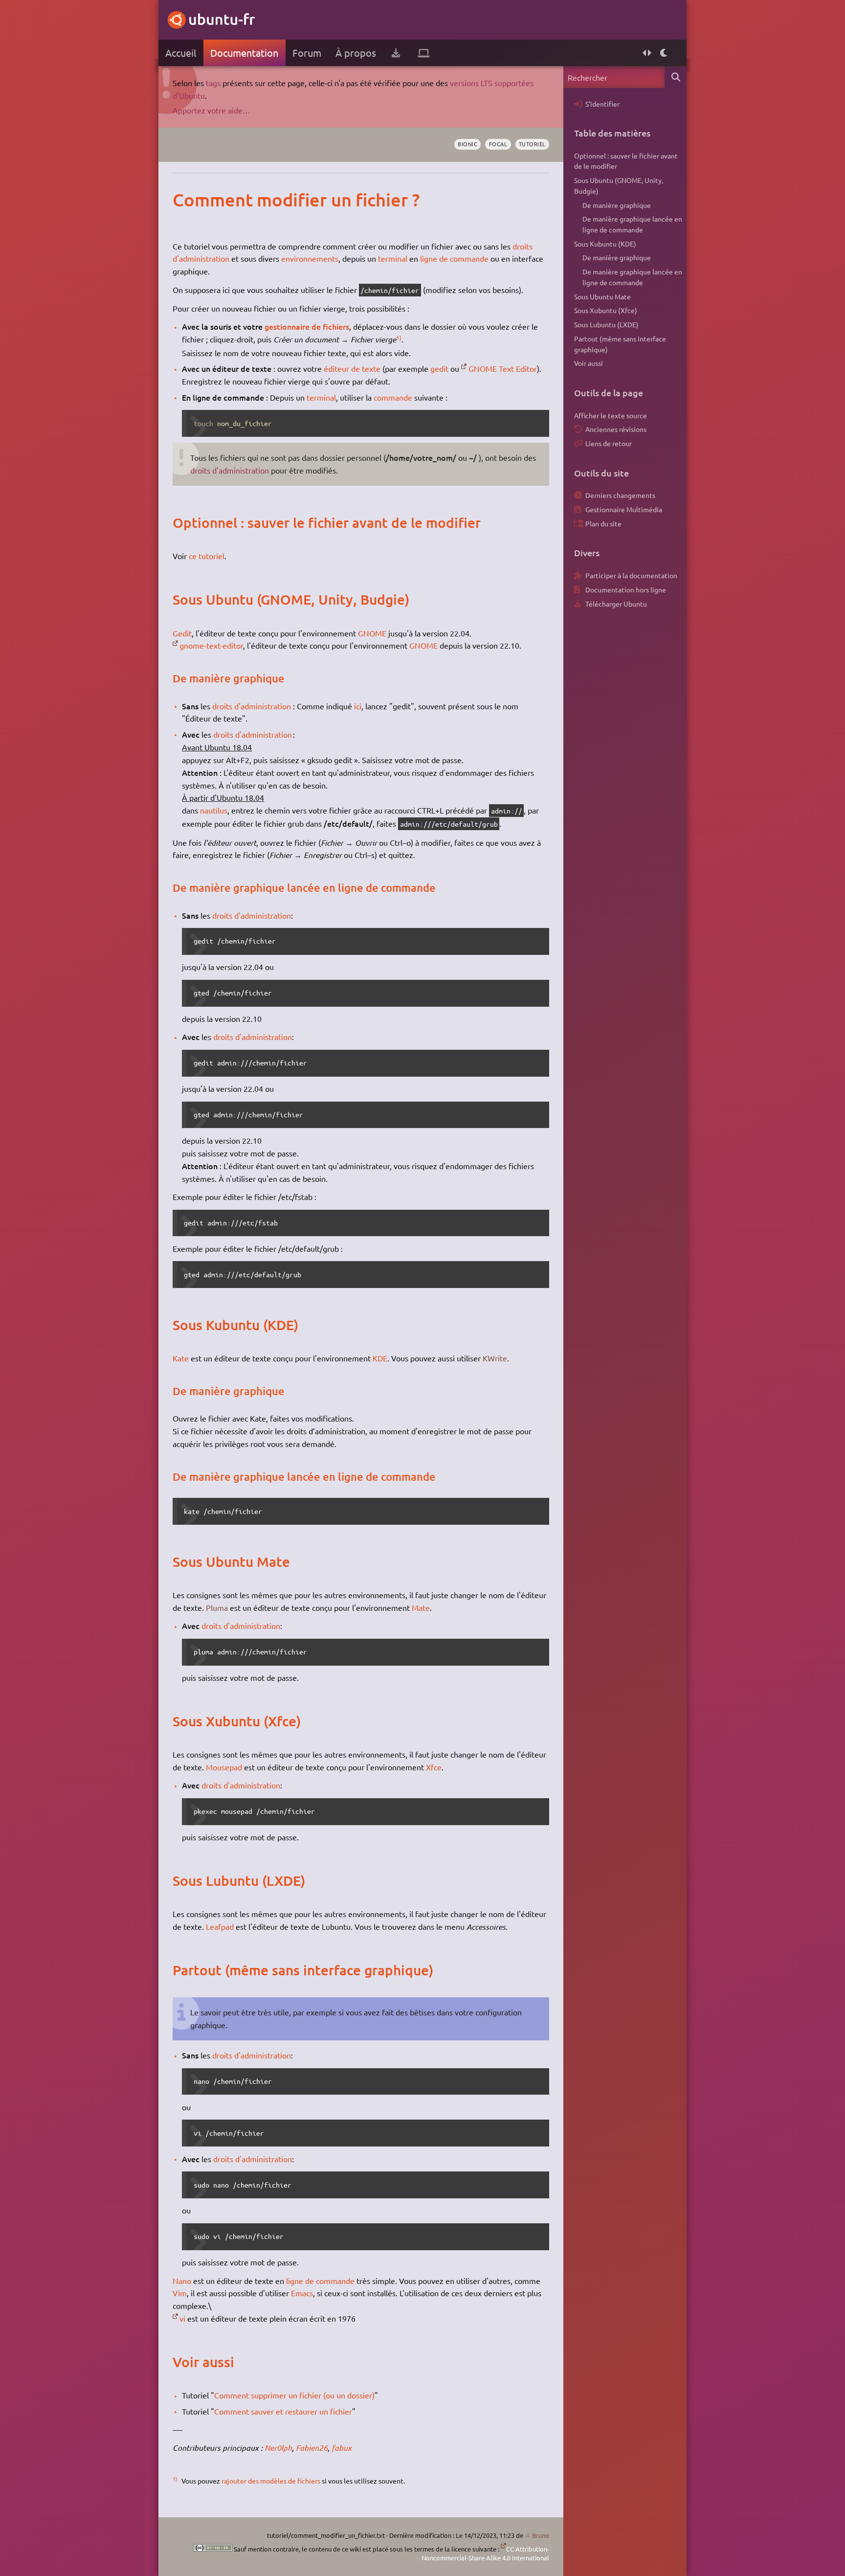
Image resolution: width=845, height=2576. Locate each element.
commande (393, 397)
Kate (181, 1358)
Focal (498, 144)
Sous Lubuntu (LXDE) (606, 324)
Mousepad (224, 1767)
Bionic (467, 144)
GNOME (372, 633)
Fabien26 (312, 2448)
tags (213, 83)
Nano (182, 2281)
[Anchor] (183, 200)
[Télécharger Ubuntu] (396, 53)
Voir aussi (589, 363)
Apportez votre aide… (211, 110)
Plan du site (603, 523)
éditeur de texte (352, 368)
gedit (439, 368)
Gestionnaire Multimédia (624, 509)
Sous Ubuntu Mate (602, 296)
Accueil (181, 53)
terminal (393, 258)
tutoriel (532, 144)
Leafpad (220, 1926)
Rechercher (676, 77)
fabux (342, 2448)
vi (182, 2318)
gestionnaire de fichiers (307, 326)
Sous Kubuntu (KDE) (605, 244)
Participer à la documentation (631, 575)
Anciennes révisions (616, 429)
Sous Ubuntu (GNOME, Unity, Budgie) (619, 185)
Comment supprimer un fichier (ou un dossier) (294, 2395)
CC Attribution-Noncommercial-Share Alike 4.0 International (485, 2553)
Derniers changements (620, 495)
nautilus (214, 810)
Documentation (244, 53)
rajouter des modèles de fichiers (271, 2481)
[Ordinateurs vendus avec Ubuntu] (424, 53)
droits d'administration (230, 470)
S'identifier (602, 104)
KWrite (495, 1358)
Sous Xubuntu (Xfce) (606, 310)
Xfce (434, 1767)
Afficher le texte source (611, 415)
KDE (380, 1358)
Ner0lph (278, 2448)
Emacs (302, 2293)
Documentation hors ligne (626, 589)
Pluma (217, 1607)
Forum (307, 53)
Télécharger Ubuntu (616, 604)
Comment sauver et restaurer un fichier (283, 2411)
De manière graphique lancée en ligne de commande (632, 224)
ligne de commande (454, 258)
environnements (310, 258)
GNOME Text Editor (503, 368)
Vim (180, 2293)
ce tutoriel (207, 556)
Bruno (541, 2535)
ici (358, 706)
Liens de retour (609, 443)
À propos (356, 53)
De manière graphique (617, 205)
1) (399, 338)
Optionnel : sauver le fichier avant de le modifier (626, 161)
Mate (421, 1607)
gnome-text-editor (211, 645)
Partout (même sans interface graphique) (620, 344)
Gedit (182, 633)
